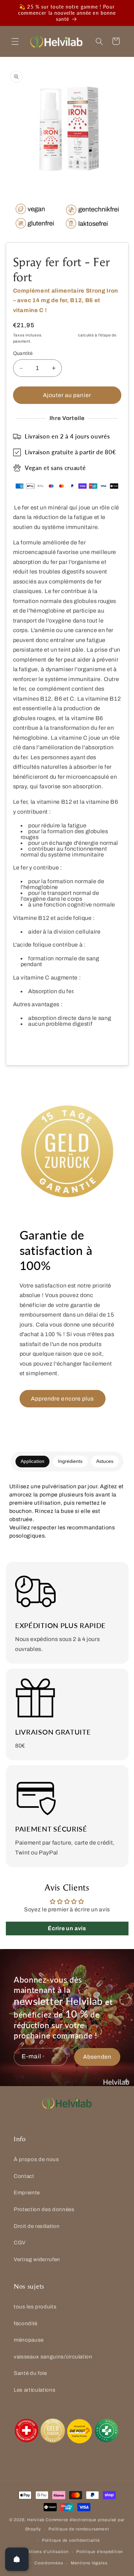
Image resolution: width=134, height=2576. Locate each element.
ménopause (29, 2340)
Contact (24, 2176)
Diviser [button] (30, 1044)
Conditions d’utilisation (43, 2552)
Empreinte (27, 2192)
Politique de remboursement (79, 2529)
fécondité (26, 2323)
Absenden (97, 2057)
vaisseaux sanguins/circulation (53, 2357)
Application (32, 1461)
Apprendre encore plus (63, 1399)
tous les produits (35, 2307)
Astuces (105, 1461)
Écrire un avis (67, 1928)
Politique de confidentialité (71, 2540)
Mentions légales (89, 2563)
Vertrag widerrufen (37, 2259)
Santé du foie (30, 2373)
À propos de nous (36, 2159)
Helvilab (36, 2520)
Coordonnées (49, 2563)
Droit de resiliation (37, 2226)
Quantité (23, 353)
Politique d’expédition (100, 2552)
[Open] (17, 2559)
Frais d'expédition (60, 335)
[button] (15, 41)
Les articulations (35, 2390)
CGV (20, 2242)
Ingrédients (70, 1461)
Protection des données (44, 2209)
